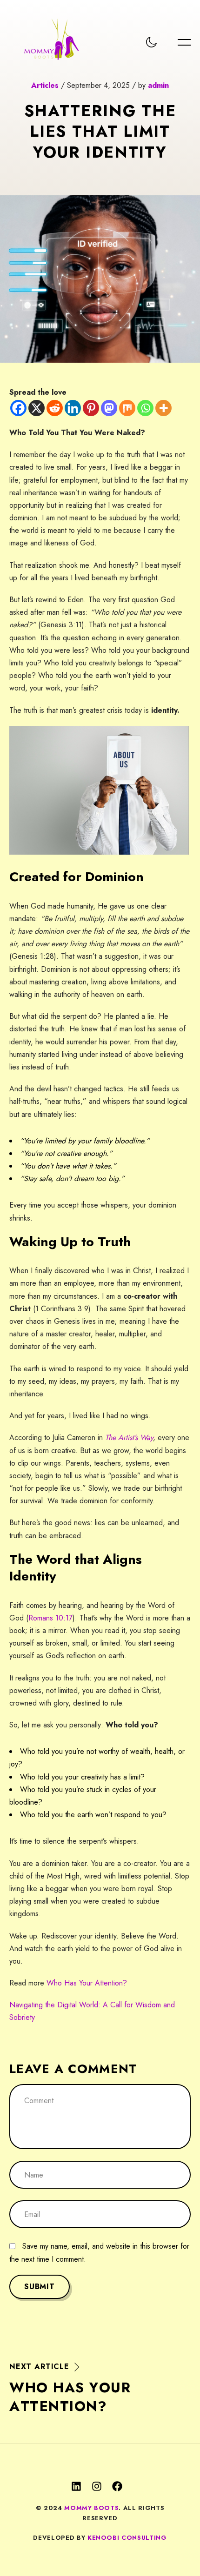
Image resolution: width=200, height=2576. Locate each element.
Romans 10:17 (50, 1618)
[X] (37, 408)
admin (158, 85)
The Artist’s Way (129, 1437)
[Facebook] (18, 408)
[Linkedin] (73, 408)
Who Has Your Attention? (87, 1983)
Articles (45, 85)
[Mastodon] (109, 408)
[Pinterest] (91, 408)
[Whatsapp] (145, 408)
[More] (163, 408)
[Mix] (127, 408)
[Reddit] (55, 408)
